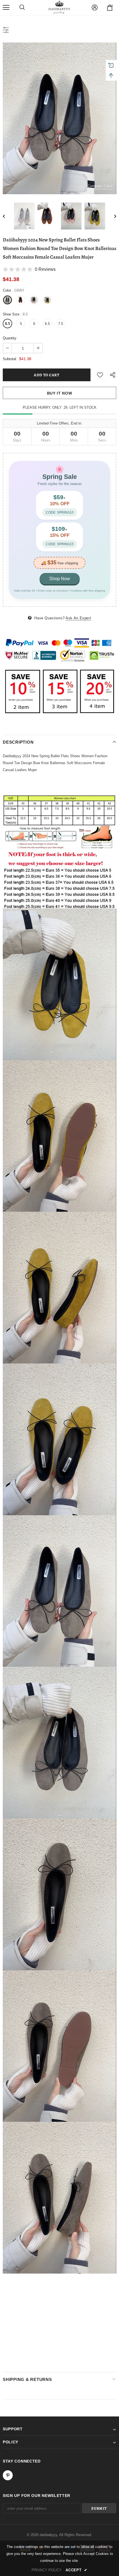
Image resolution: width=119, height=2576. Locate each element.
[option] (59, 118)
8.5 (7, 324)
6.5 (47, 324)
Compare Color (100, 186)
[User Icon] (95, 7)
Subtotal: (10, 359)
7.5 (61, 324)
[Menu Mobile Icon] (6, 7)
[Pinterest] (8, 2475)
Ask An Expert (78, 618)
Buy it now (60, 393)
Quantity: (10, 338)
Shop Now (60, 579)
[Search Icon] (22, 7)
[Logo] (59, 7)
